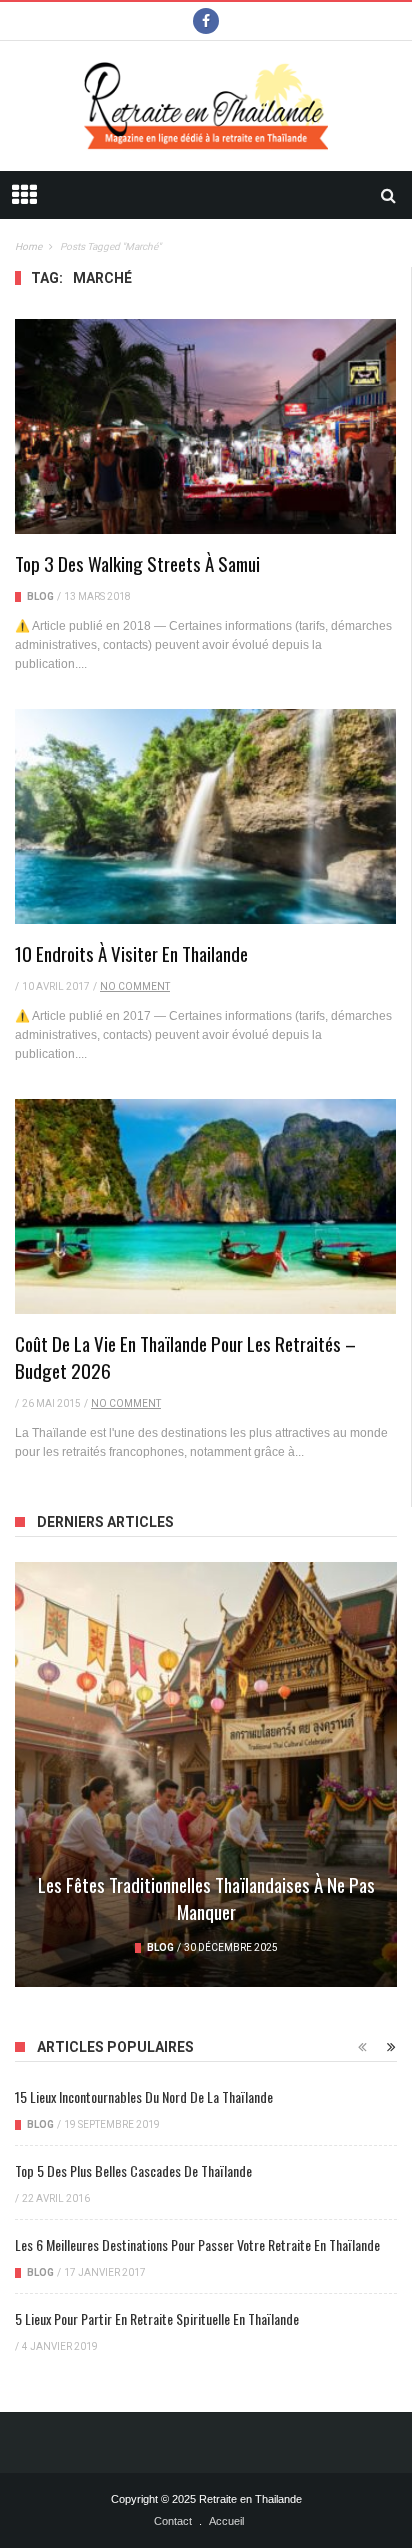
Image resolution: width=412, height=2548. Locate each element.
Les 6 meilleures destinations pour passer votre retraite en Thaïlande (197, 2244)
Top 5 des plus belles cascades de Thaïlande (133, 2170)
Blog (40, 596)
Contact (173, 2521)
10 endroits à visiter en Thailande (131, 953)
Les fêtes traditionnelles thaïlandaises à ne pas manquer (206, 1897)
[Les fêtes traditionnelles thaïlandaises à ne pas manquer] (206, 1774)
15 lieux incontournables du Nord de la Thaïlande (144, 2096)
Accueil (226, 2521)
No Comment (135, 986)
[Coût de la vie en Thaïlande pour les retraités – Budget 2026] (205, 1206)
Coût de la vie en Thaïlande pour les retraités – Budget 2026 (185, 1356)
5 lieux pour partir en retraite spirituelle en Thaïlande (157, 2318)
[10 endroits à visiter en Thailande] (205, 816)
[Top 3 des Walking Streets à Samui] (205, 426)
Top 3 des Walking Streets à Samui (137, 563)
